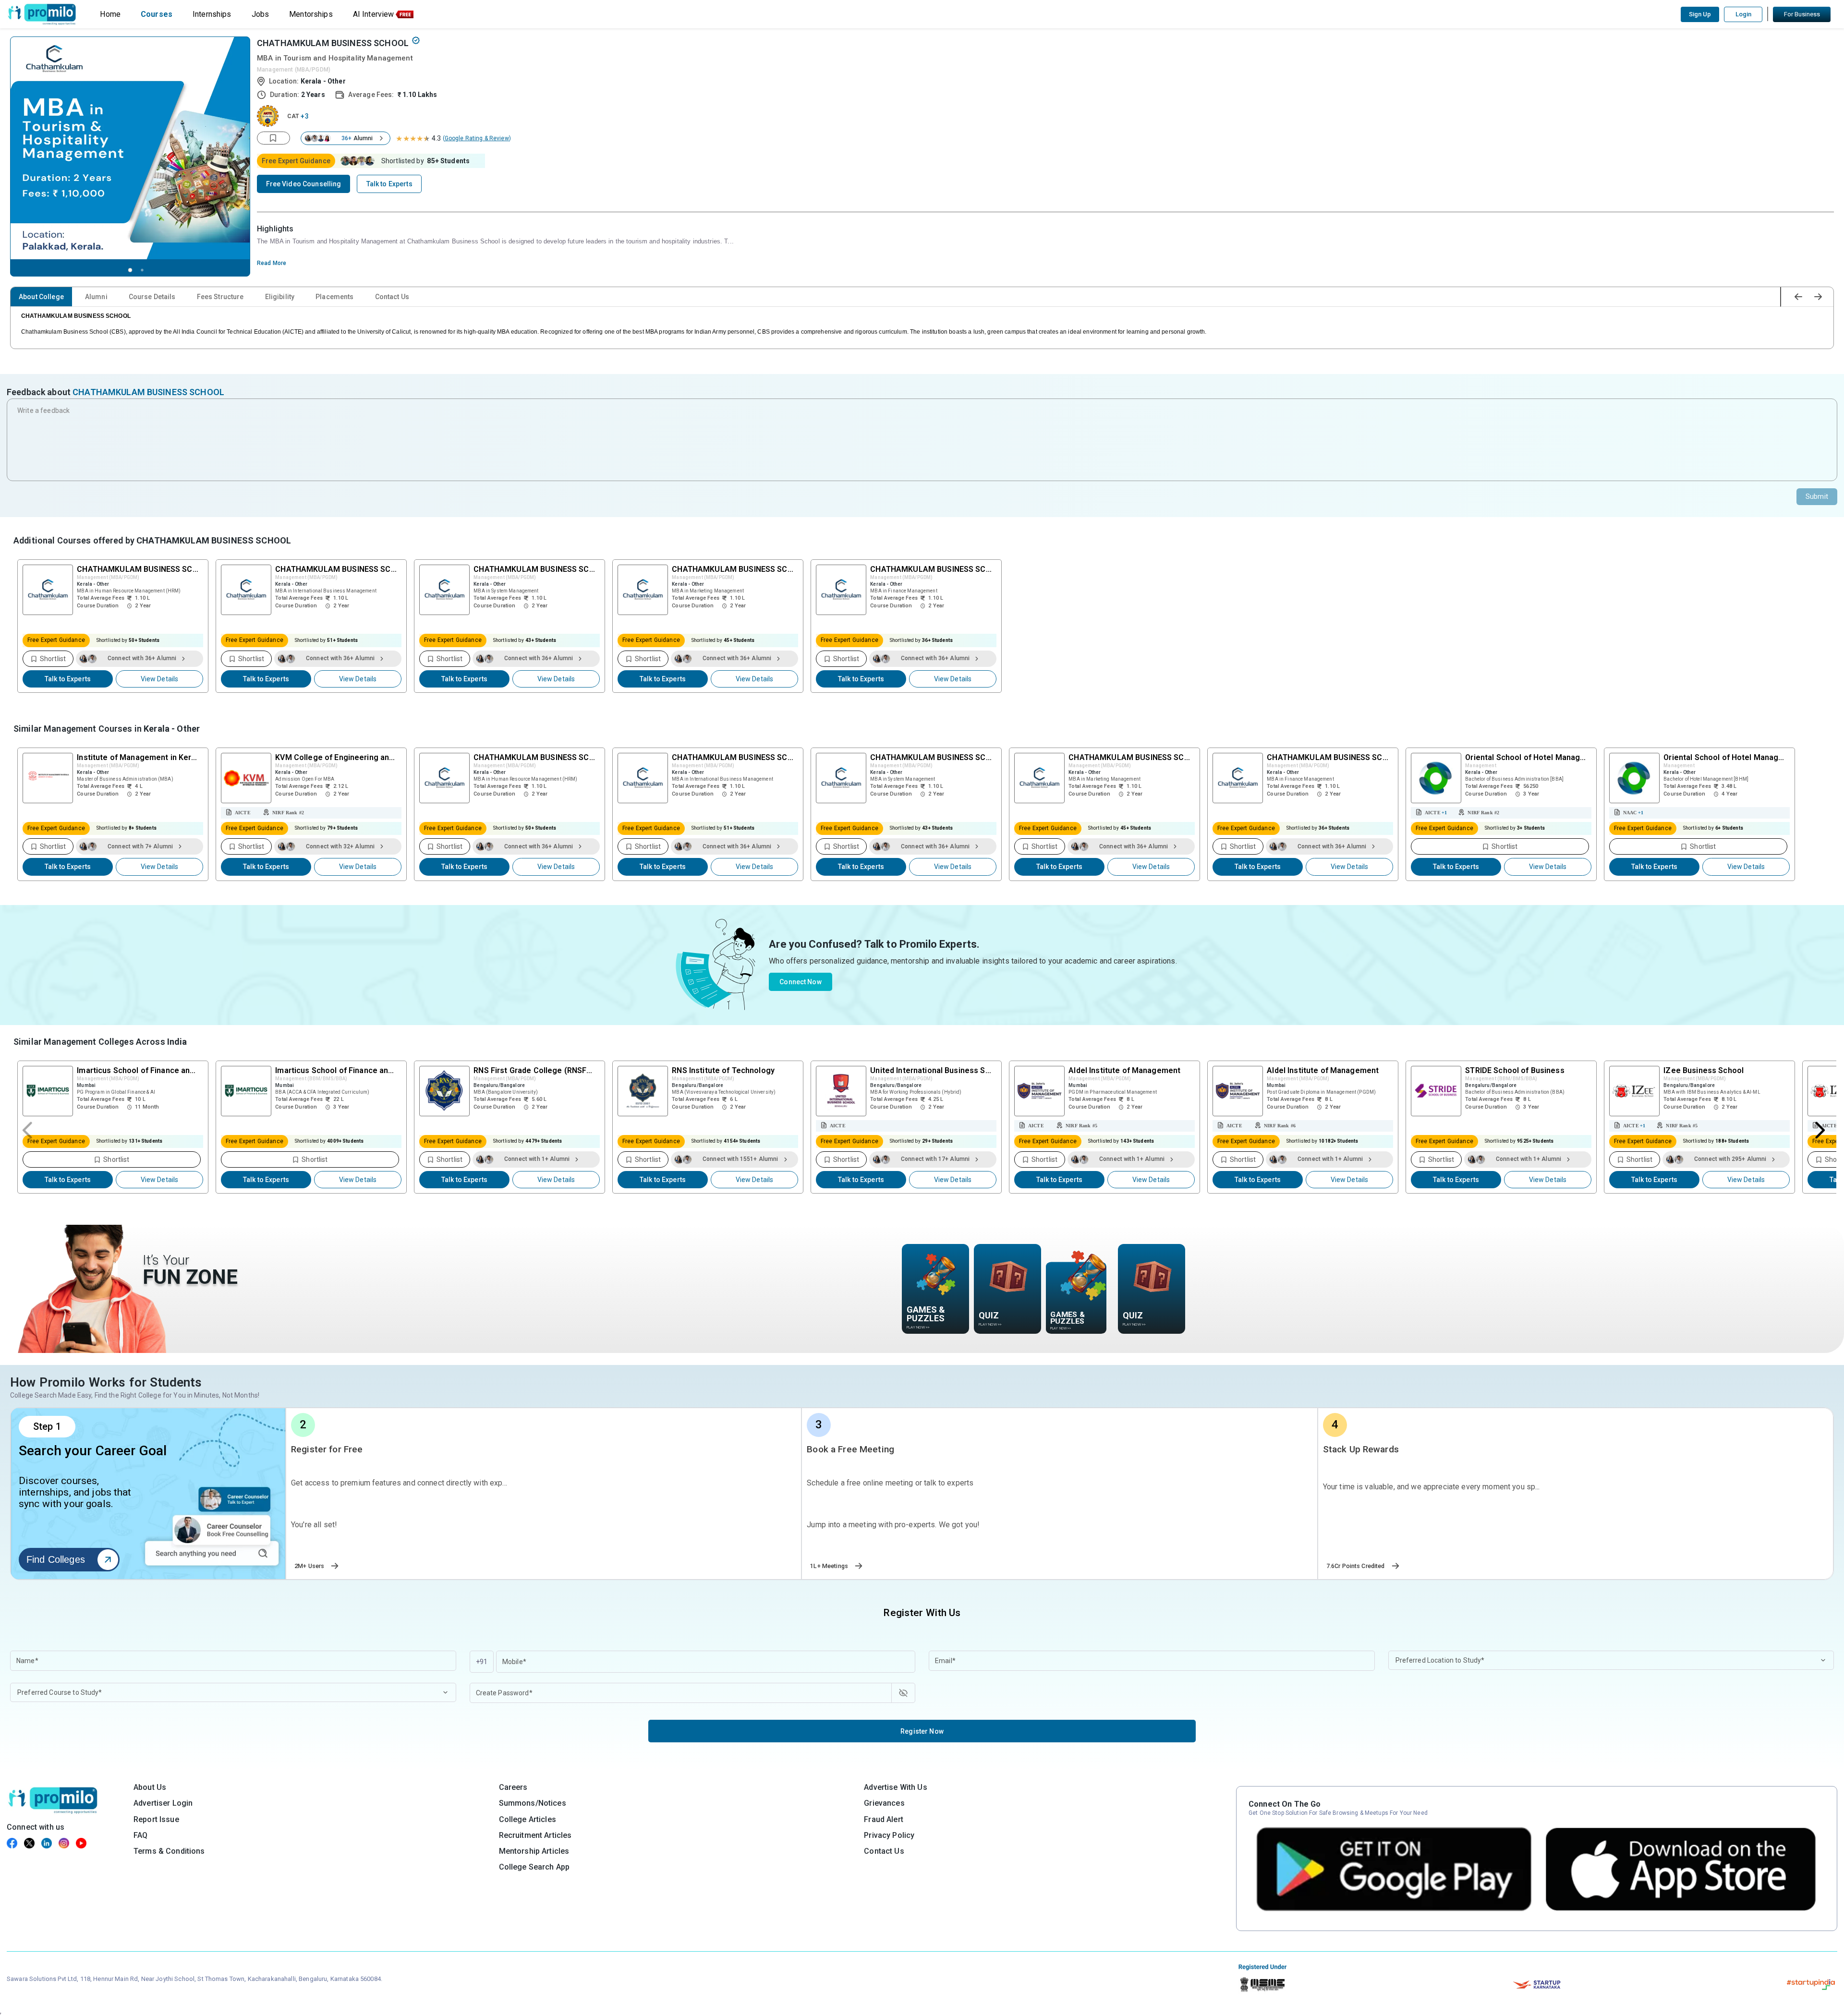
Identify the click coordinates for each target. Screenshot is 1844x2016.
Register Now (922, 1731)
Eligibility (280, 297)
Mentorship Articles (534, 1851)
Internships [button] (212, 14)
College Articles (528, 1819)
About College (41, 297)
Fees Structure (220, 297)
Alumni (96, 297)
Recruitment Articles (535, 1835)
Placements (334, 297)
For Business (1802, 14)
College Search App (534, 1867)
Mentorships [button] (311, 14)
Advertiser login (163, 1803)
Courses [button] (157, 14)
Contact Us (392, 297)
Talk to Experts (68, 679)
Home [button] (110, 14)
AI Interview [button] (374, 14)
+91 (482, 1662)
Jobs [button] (261, 14)
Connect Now (801, 982)
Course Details (152, 297)
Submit (1817, 496)
